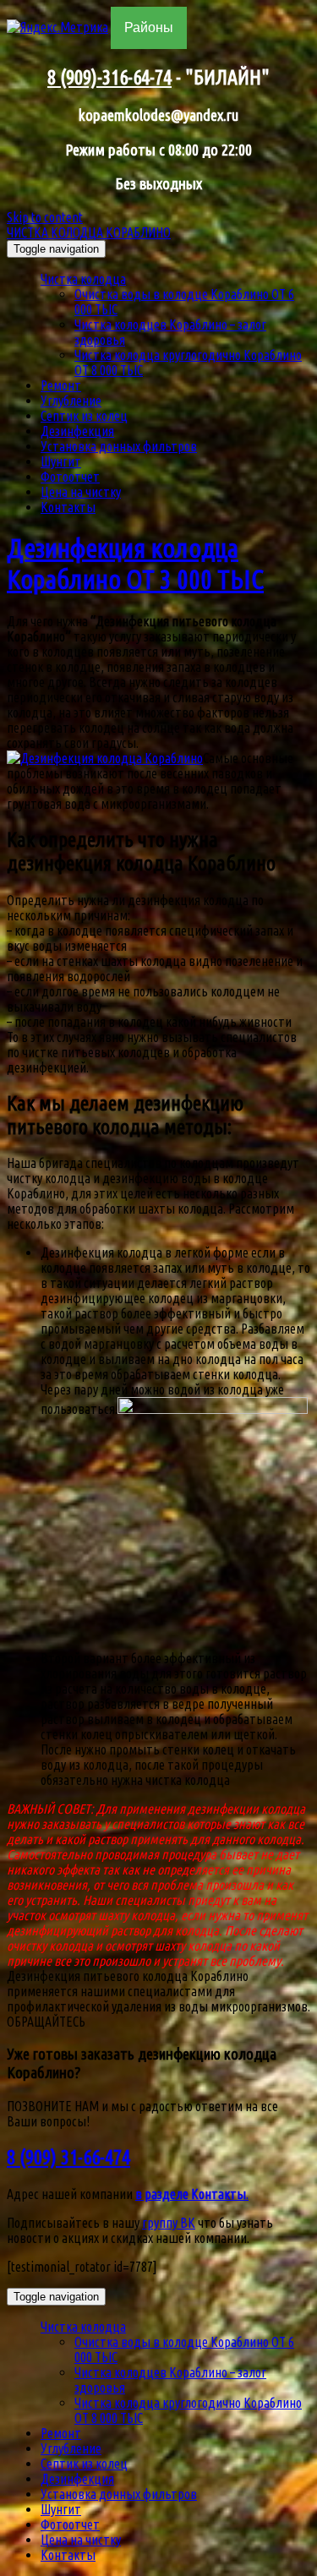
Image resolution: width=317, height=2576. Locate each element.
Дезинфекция (77, 431)
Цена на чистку (81, 492)
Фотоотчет (70, 477)
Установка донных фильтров (119, 446)
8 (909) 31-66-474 (68, 2157)
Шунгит (61, 461)
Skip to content (45, 217)
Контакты (68, 507)
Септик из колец (84, 416)
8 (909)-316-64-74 (109, 77)
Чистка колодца (83, 279)
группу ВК (169, 2223)
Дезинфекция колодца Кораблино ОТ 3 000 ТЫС (135, 563)
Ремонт (61, 385)
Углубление (71, 401)
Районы (149, 27)
